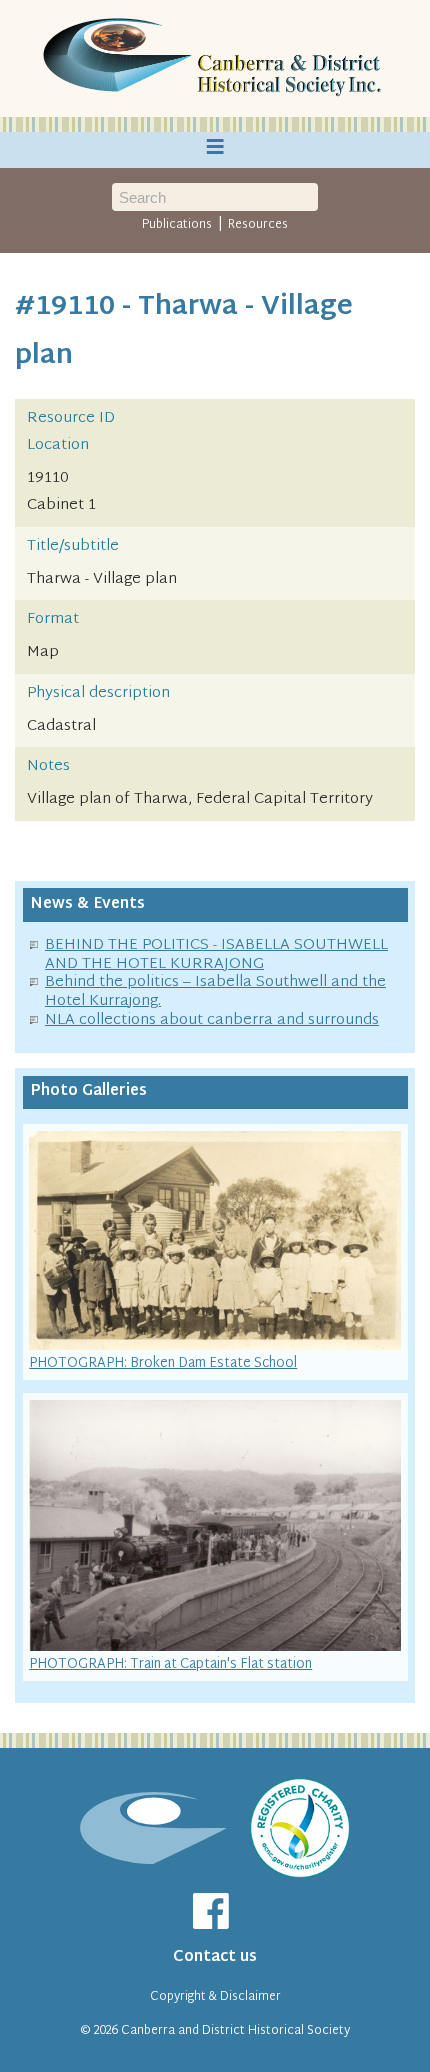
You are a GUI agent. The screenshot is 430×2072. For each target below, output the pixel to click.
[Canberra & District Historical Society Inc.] (215, 59)
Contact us (215, 1957)
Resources (258, 225)
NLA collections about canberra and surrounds (212, 1020)
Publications (177, 225)
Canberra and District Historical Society (235, 2031)
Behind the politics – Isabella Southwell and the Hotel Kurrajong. (215, 992)
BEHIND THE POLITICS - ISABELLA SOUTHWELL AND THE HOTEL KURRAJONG (216, 955)
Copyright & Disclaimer (215, 1997)
